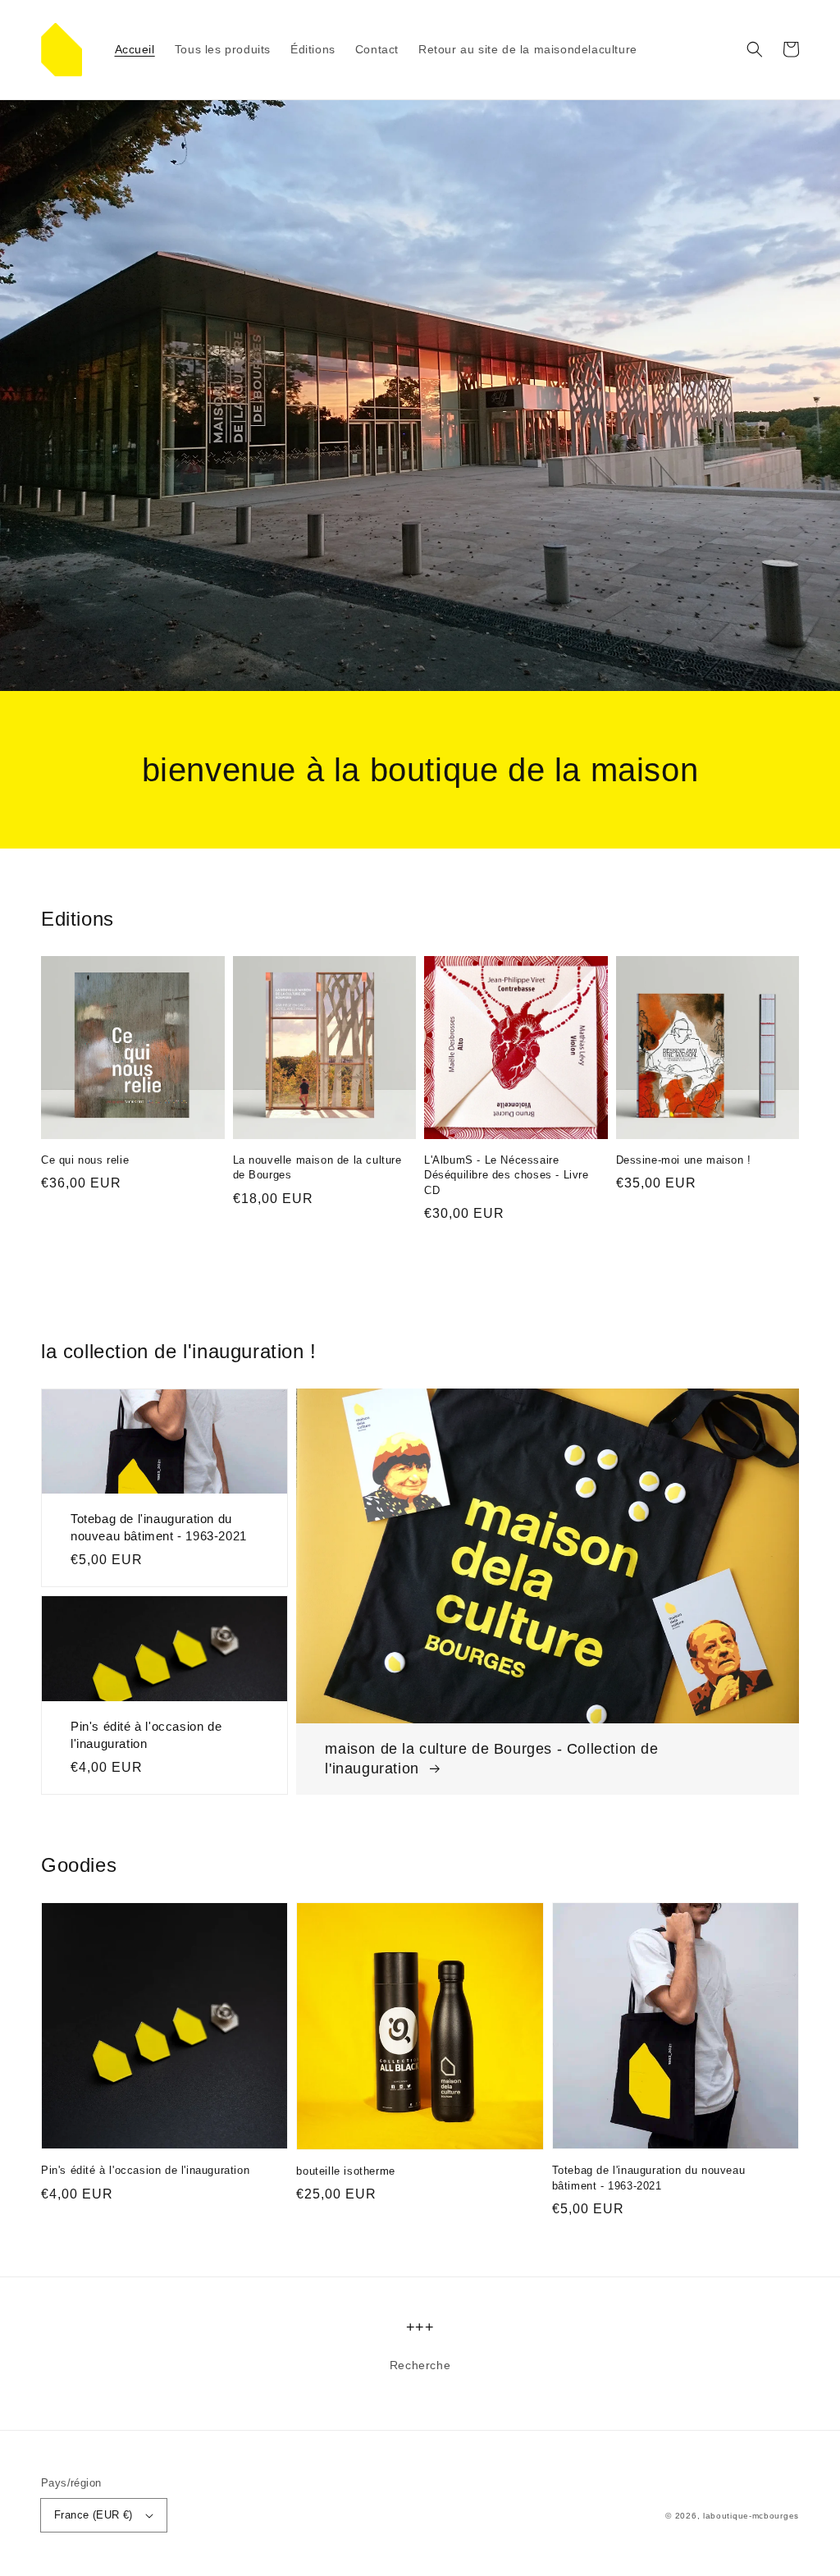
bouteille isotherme (345, 2171)
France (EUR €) (94, 2515)
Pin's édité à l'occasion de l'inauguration (146, 1735)
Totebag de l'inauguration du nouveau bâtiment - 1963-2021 (159, 1527)
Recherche (420, 2365)
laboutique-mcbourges (751, 2516)
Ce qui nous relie (85, 1160)
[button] (755, 49)
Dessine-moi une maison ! (684, 1160)
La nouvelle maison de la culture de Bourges (317, 1167)
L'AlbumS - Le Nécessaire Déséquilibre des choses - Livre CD (507, 1175)
